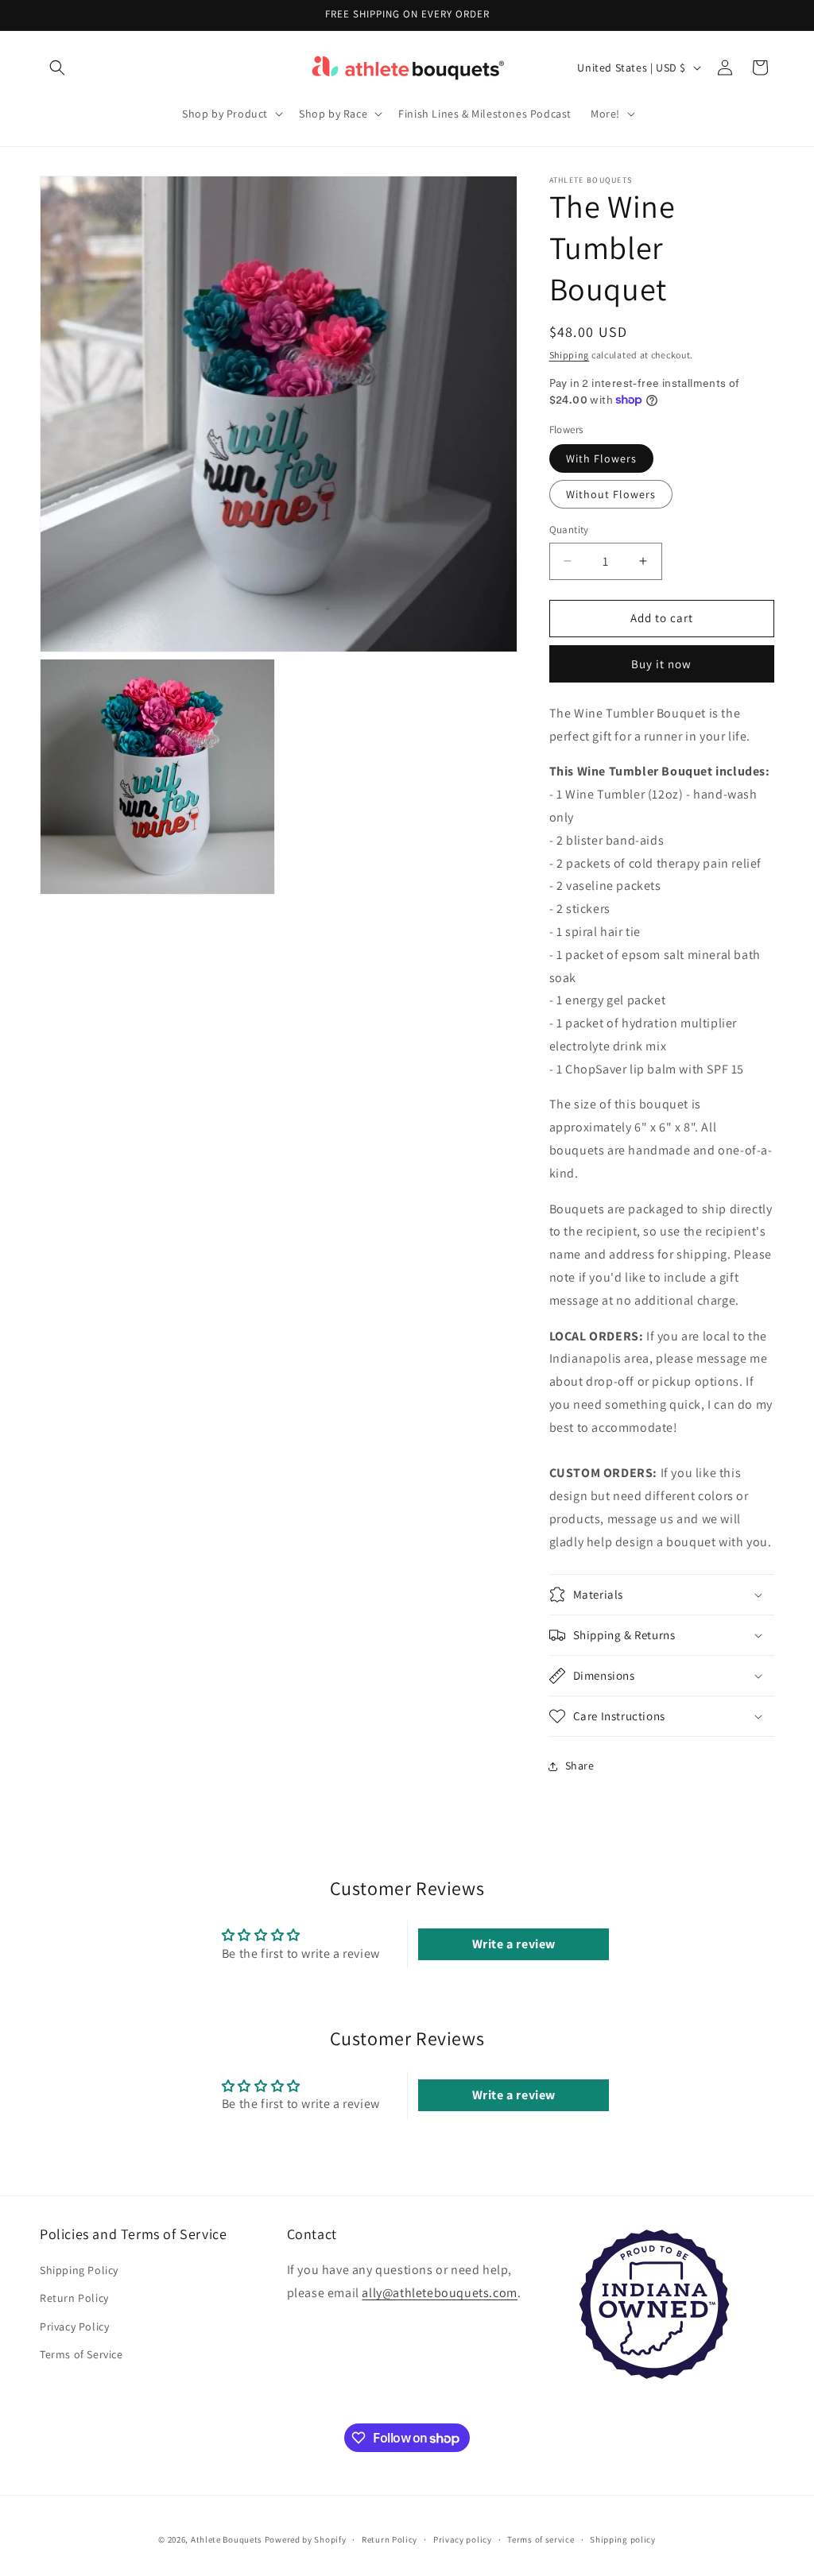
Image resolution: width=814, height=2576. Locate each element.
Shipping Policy (79, 2270)
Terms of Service (81, 2354)
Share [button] (580, 1766)
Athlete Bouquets (227, 2539)
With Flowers (601, 458)
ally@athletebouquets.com (439, 2293)
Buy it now (661, 664)
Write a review (514, 1944)
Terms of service (541, 2539)
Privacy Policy (74, 2327)
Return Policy (74, 2298)
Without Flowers (611, 494)
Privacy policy (463, 2539)
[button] (57, 68)
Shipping (570, 355)
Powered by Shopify (306, 2539)
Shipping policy (623, 2539)
